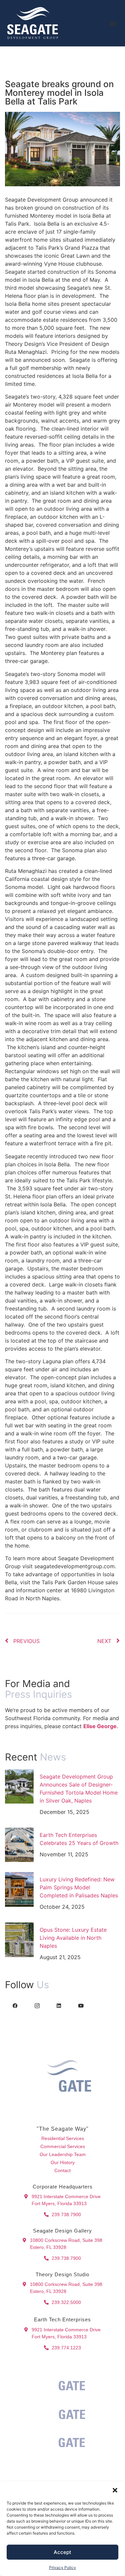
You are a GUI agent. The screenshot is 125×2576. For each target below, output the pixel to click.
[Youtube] (76, 2110)
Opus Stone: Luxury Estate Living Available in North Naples (73, 1938)
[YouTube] (81, 2005)
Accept (62, 2552)
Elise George (100, 1726)
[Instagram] (37, 2005)
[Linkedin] (62, 2110)
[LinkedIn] (59, 2005)
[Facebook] (15, 2005)
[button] (115, 2490)
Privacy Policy (62, 2567)
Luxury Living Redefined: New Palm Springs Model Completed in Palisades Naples (79, 1887)
